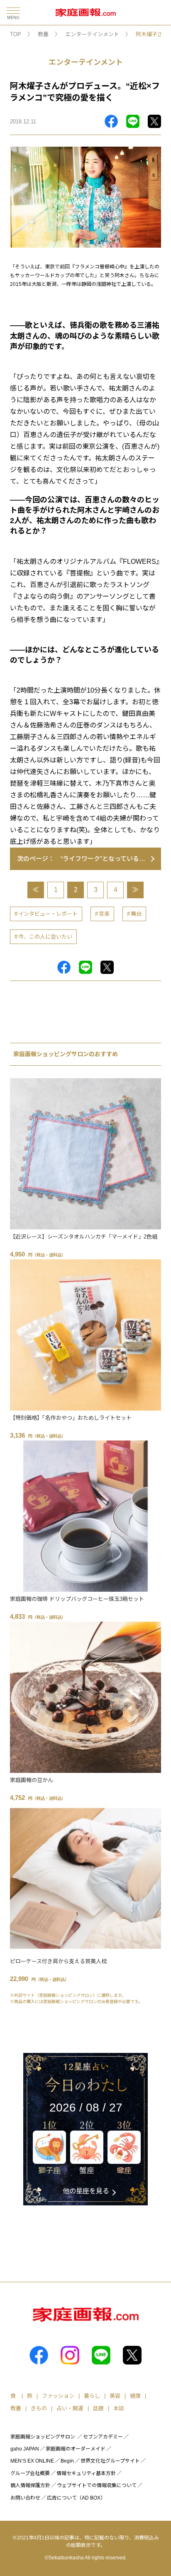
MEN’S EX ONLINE (32, 2461)
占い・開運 (70, 2408)
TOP (16, 34)
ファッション (58, 2396)
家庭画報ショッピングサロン (43, 2437)
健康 (135, 2396)
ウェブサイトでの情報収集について (97, 2485)
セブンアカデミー (103, 2437)
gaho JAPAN (25, 2449)
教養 (43, 34)
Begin (67, 2461)
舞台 (136, 914)
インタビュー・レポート (48, 914)
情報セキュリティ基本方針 (86, 2473)
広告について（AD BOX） (76, 2498)
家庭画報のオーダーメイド (76, 2449)
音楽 (104, 914)
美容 (115, 2396)
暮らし (92, 2396)
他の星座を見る (86, 2191)
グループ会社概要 (30, 2473)
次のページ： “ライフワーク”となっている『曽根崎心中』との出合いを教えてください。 (89, 859)
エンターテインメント (92, 34)
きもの (39, 2408)
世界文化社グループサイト (110, 2461)
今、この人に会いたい (45, 937)
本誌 (119, 2408)
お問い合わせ (25, 2498)
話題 (98, 2408)
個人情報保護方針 (30, 2485)
